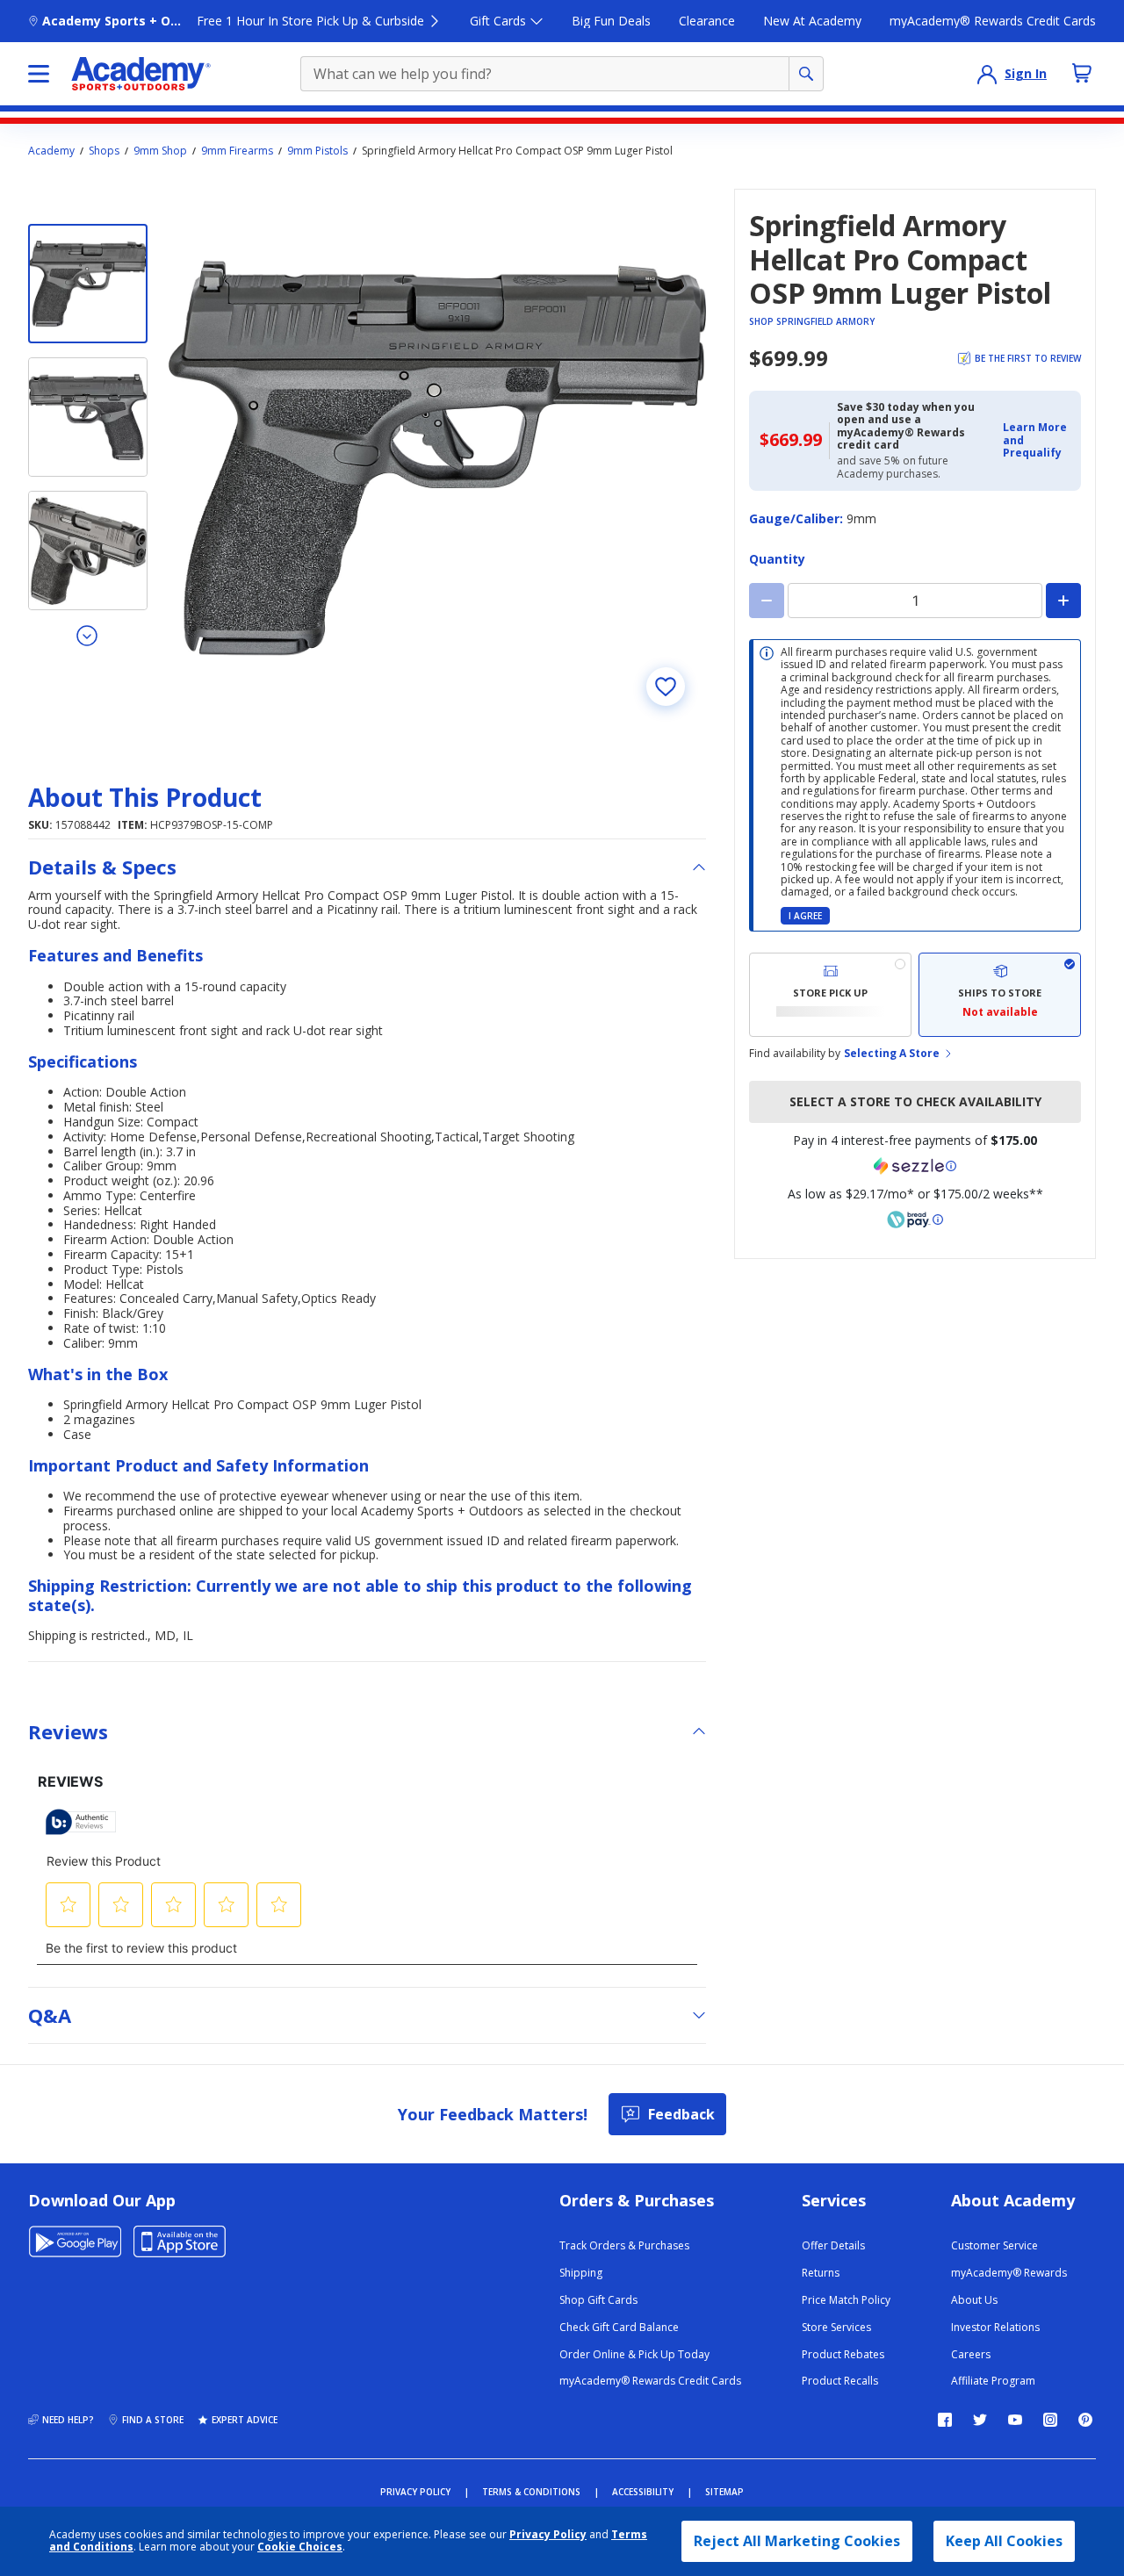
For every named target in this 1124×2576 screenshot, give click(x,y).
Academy (51, 151)
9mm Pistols (317, 151)
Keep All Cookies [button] (1004, 2541)
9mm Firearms (237, 151)
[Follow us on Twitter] (980, 2420)
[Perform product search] (806, 74)
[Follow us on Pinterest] (1085, 2420)
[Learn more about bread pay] (915, 1220)
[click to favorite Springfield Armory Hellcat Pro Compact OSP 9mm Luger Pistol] (666, 687)
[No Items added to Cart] (1082, 73)
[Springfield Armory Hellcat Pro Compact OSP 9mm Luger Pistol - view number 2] (88, 417)
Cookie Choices (300, 2547)
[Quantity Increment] (1063, 601)
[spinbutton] (915, 601)
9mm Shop (160, 151)
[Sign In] (987, 74)
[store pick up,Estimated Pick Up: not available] (830, 995)
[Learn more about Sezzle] (915, 1166)
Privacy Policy (548, 2534)
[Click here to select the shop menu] (39, 74)
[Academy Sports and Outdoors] (141, 74)
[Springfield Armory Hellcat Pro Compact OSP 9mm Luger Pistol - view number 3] (88, 550)
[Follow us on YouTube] (1015, 2420)
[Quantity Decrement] (767, 601)
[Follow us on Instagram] (1050, 2420)
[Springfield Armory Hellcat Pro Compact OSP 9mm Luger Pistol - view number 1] (88, 284)
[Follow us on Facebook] (945, 2420)
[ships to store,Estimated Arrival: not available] (1000, 995)
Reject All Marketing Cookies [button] (797, 2541)
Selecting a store (892, 1054)
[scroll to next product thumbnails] (88, 635)
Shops (104, 151)
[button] (1037, 440)
